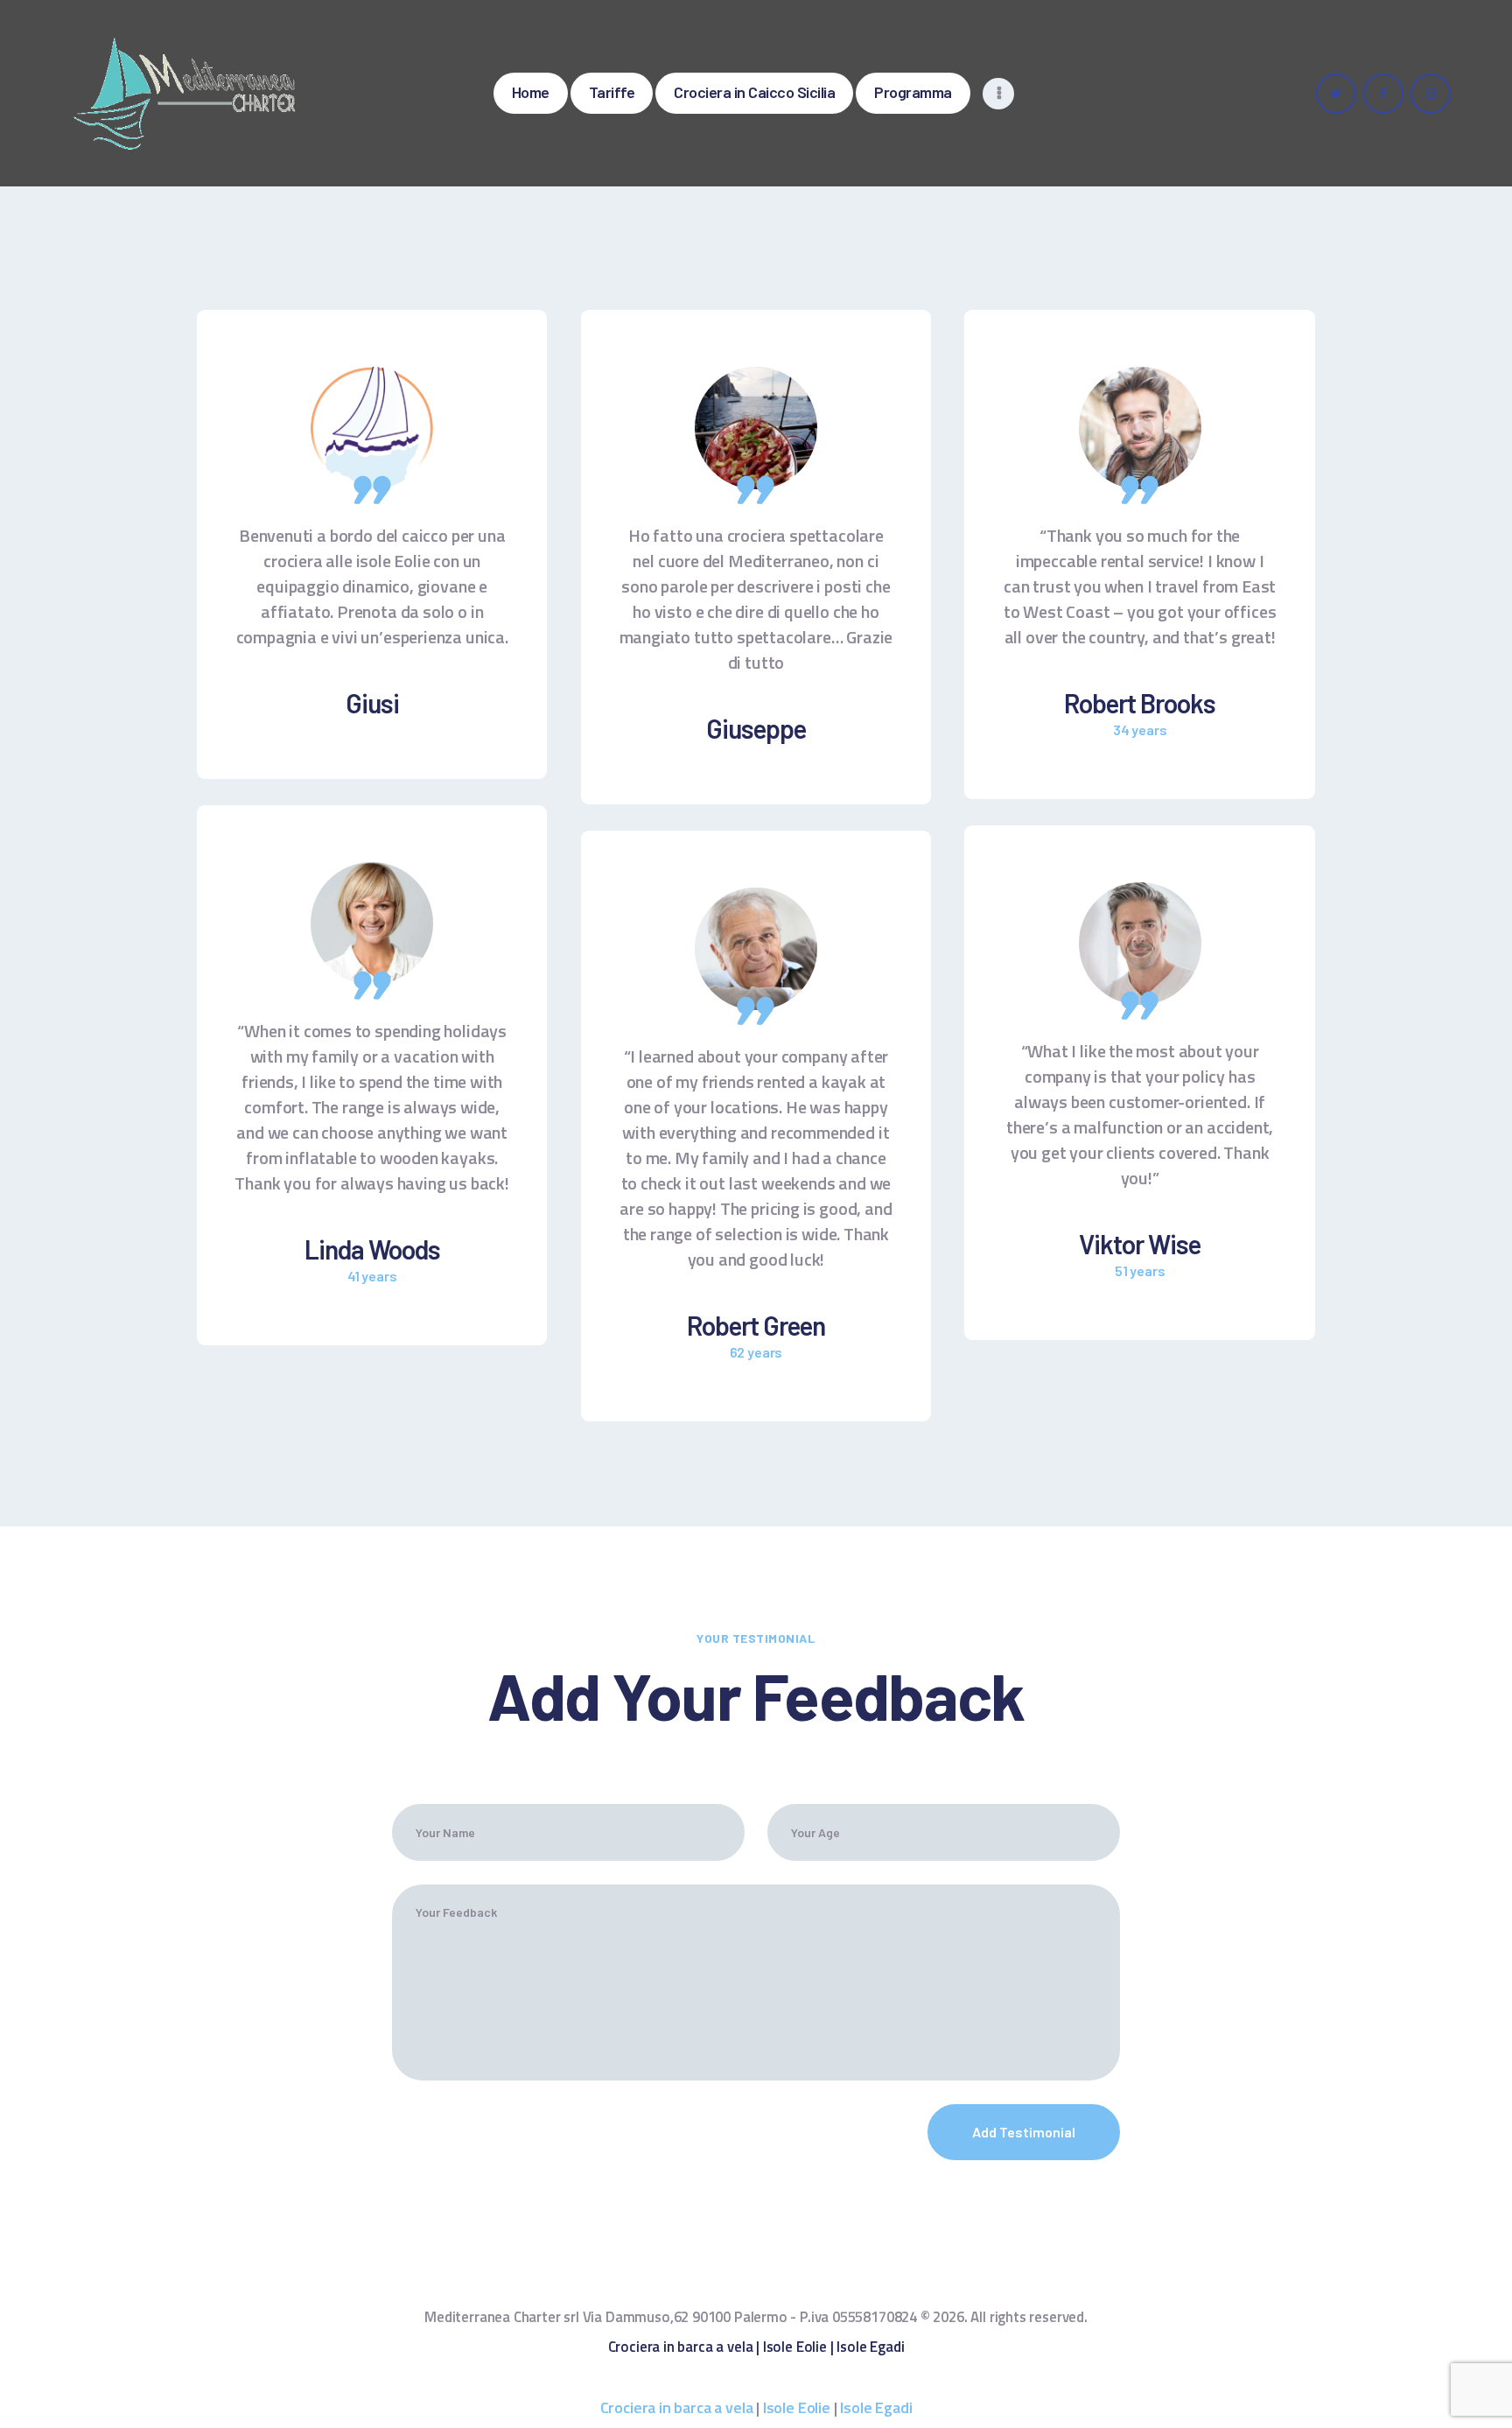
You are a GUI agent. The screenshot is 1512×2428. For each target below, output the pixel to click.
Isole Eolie (795, 2347)
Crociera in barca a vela (681, 2347)
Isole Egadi (870, 2347)
